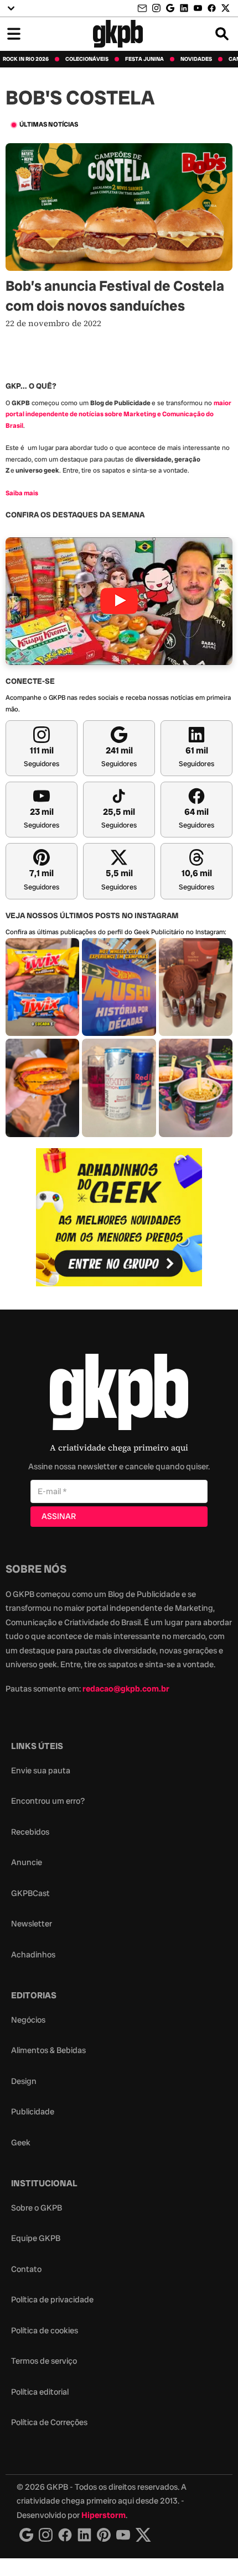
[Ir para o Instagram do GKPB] (156, 8)
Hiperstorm (104, 2515)
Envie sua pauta (41, 1771)
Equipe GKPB (36, 2238)
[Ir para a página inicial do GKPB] (118, 34)
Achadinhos (33, 1955)
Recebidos (30, 1832)
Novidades (196, 59)
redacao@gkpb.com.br (126, 1689)
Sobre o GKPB (37, 2208)
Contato (26, 2269)
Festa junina (144, 59)
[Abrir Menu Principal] (14, 34)
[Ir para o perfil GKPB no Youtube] (198, 8)
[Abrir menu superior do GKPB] (11, 8)
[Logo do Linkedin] (84, 2535)
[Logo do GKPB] (119, 1394)
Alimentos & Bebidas (48, 2050)
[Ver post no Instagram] (42, 987)
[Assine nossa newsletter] (143, 9)
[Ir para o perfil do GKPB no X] (226, 8)
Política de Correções (49, 2422)
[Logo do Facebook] (65, 2535)
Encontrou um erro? (48, 1801)
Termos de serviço (44, 2361)
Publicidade (33, 2112)
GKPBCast (30, 1893)
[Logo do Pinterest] (104, 2535)
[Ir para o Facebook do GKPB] (212, 8)
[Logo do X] (143, 2535)
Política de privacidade (52, 2300)
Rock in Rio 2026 (26, 59)
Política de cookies (45, 2331)
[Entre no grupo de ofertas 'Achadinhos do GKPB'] (119, 1217)
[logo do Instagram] (26, 2535)
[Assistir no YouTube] (119, 601)
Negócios (28, 2020)
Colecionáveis (87, 59)
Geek (21, 2143)
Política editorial (40, 2392)
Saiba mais (22, 493)
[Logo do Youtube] (123, 2535)
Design (24, 2081)
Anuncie (27, 1862)
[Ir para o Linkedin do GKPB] (184, 8)
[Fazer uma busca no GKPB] (222, 34)
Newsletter (32, 1924)
